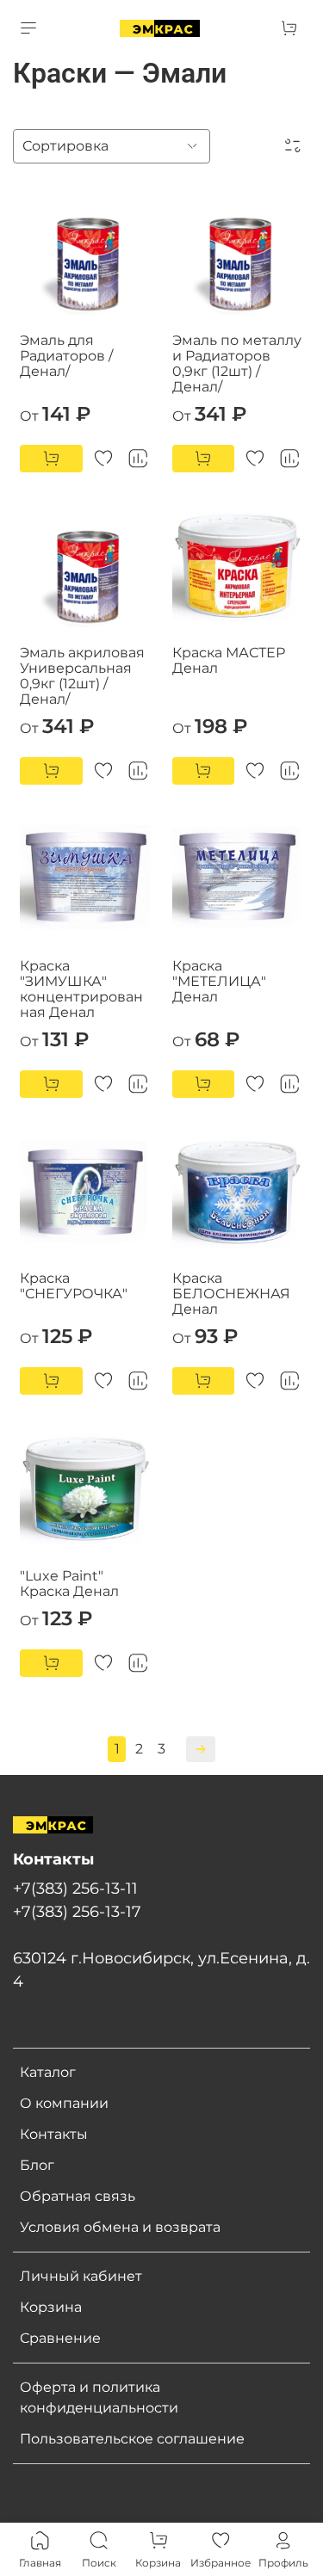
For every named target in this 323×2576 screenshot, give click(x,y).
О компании (64, 2103)
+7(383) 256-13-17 (77, 1911)
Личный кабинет (81, 2276)
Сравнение (60, 2338)
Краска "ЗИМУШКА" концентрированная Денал (81, 989)
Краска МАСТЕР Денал (229, 660)
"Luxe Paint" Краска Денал (69, 1584)
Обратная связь (78, 2196)
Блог (37, 2165)
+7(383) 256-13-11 (75, 1888)
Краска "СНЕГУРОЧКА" (74, 1286)
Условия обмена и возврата (120, 2227)
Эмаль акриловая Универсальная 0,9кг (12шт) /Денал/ (82, 676)
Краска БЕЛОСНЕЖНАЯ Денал (231, 1294)
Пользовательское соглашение (132, 2439)
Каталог (48, 2072)
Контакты (54, 2134)
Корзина (51, 2307)
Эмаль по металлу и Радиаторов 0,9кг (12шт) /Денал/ (237, 364)
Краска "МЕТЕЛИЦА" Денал (219, 981)
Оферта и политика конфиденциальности (99, 2397)
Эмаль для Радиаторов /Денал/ (66, 356)
